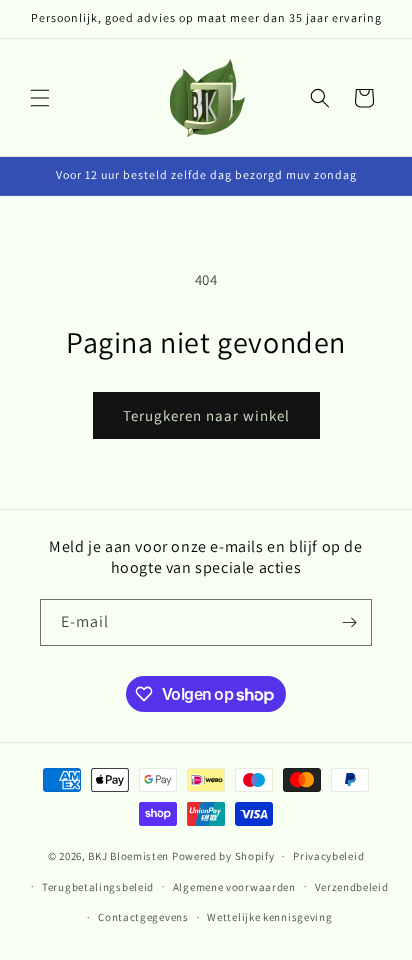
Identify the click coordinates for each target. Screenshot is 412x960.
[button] (40, 98)
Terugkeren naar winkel (206, 415)
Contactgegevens (143, 917)
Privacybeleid (328, 856)
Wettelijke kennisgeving (269, 917)
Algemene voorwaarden (234, 887)
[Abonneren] (349, 622)
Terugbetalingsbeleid (98, 887)
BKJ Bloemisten (128, 856)
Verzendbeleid (352, 887)
